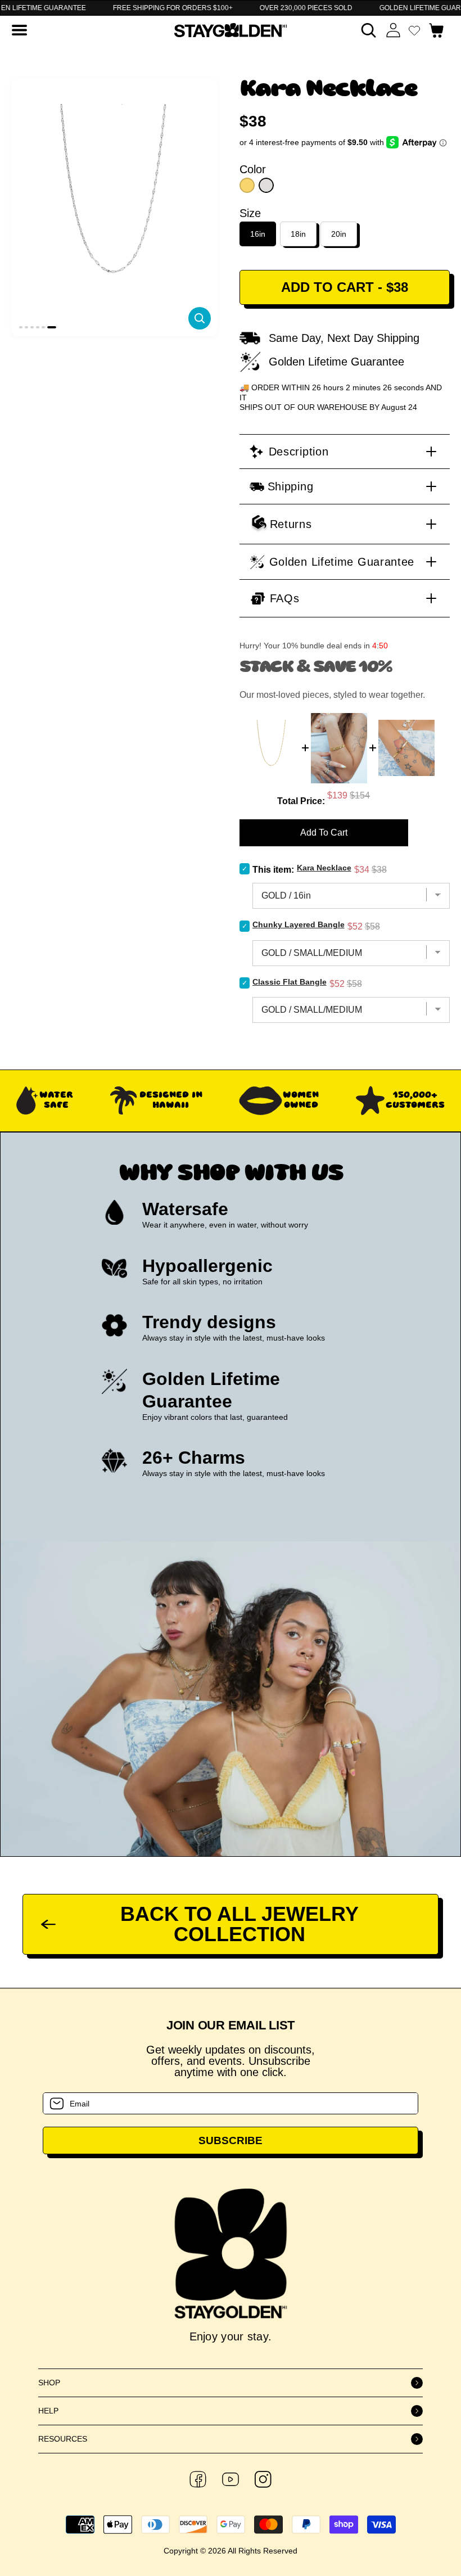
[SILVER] (266, 185)
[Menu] (19, 30)
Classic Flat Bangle (290, 982)
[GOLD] (247, 185)
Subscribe (231, 2140)
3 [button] (32, 327)
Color (253, 169)
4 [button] (38, 327)
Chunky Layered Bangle (299, 924)
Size (250, 213)
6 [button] (52, 327)
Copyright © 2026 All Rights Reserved (231, 2551)
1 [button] (21, 327)
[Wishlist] (414, 30)
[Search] (369, 30)
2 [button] (26, 327)
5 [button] (43, 327)
